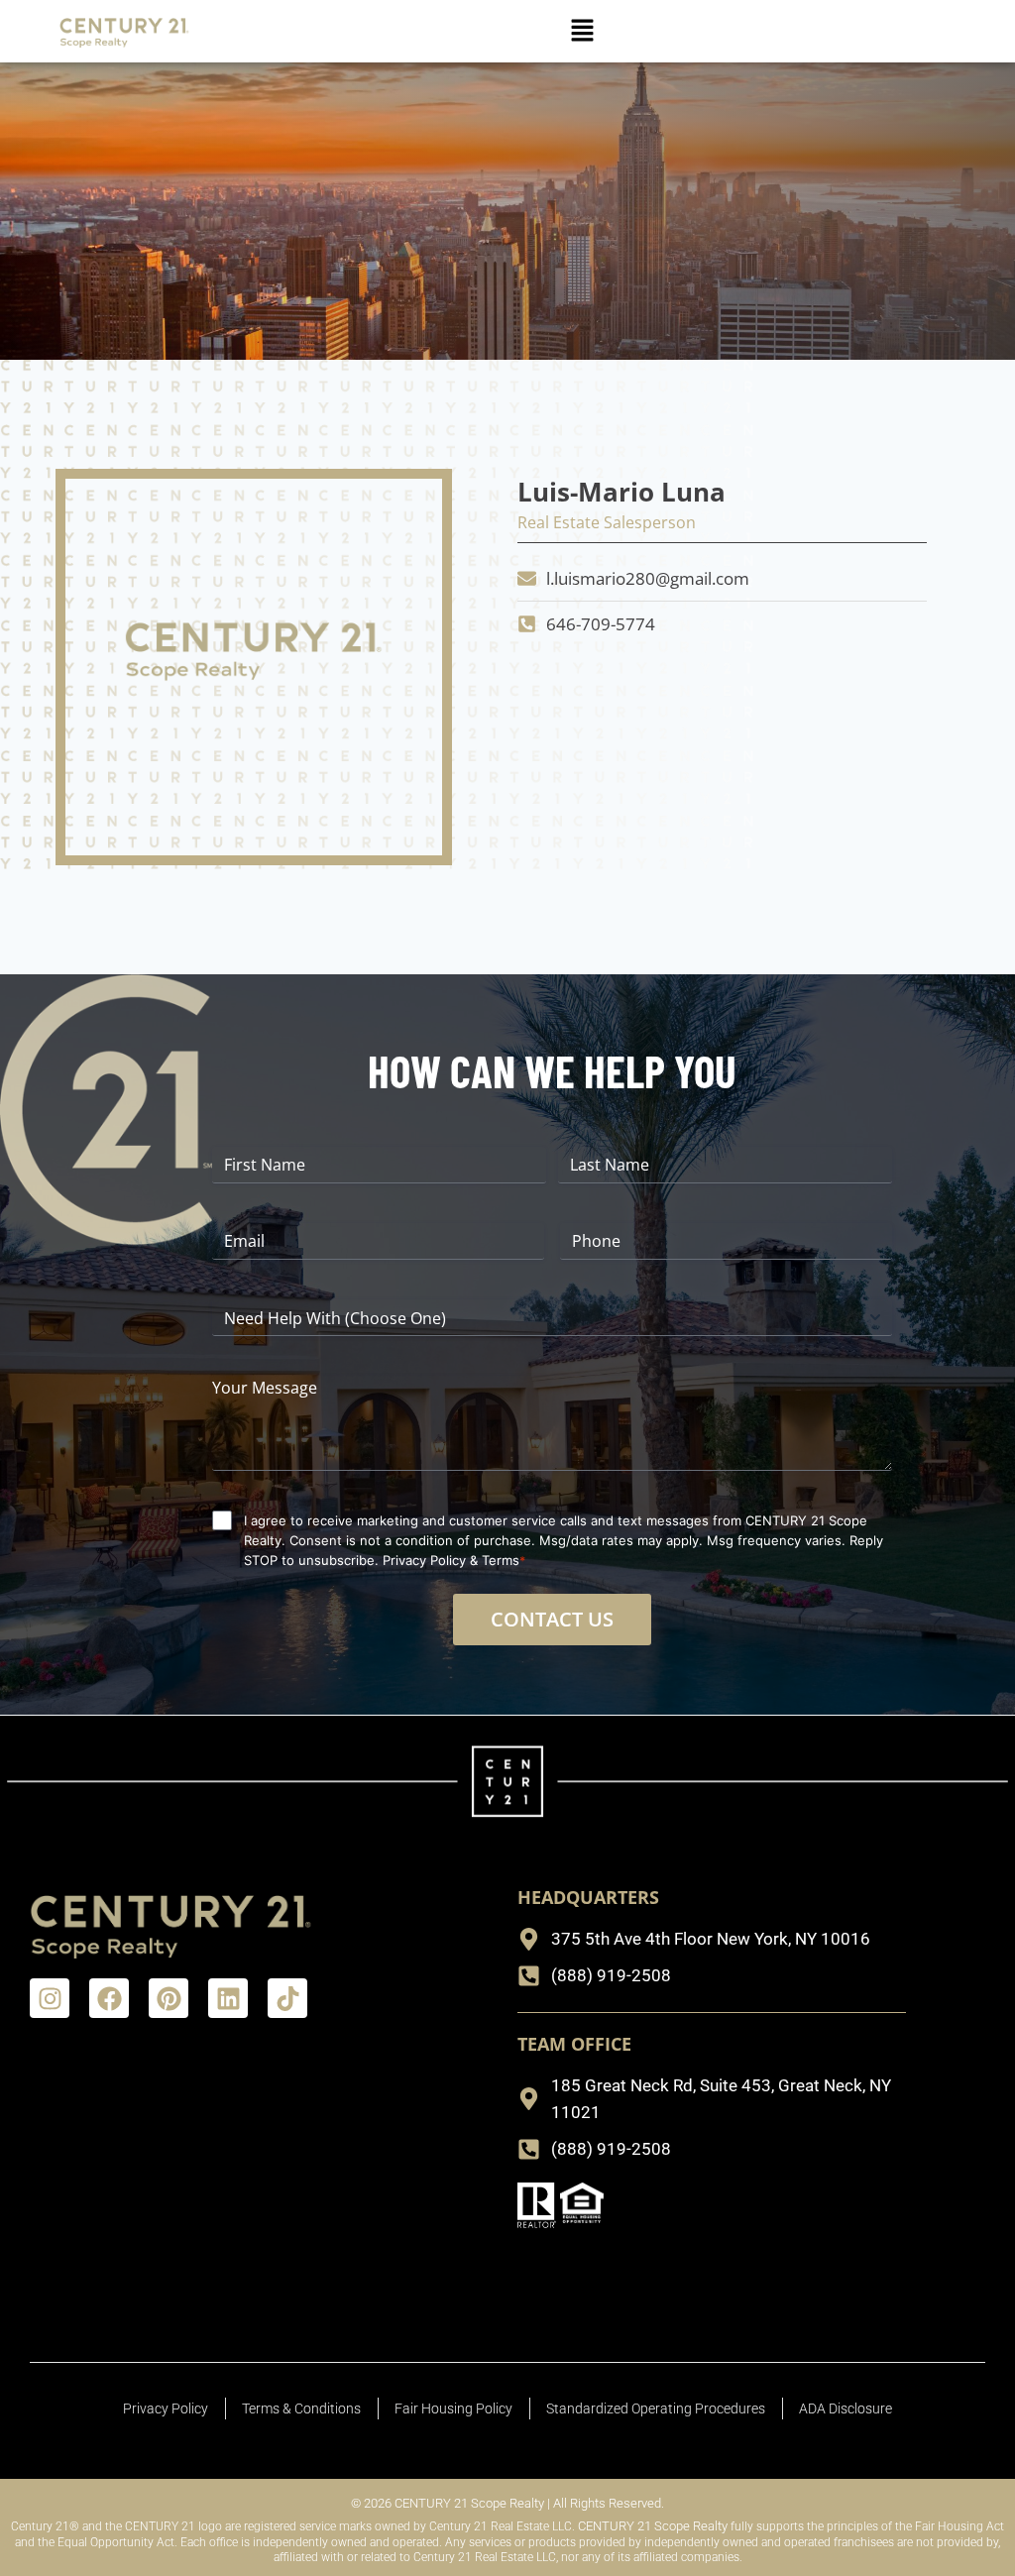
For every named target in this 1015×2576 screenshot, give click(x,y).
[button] (582, 31)
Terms (501, 1560)
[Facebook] (109, 1998)
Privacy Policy (424, 1560)
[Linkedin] (228, 1998)
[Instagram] (50, 1998)
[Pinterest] (169, 1998)
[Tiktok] (287, 1998)
